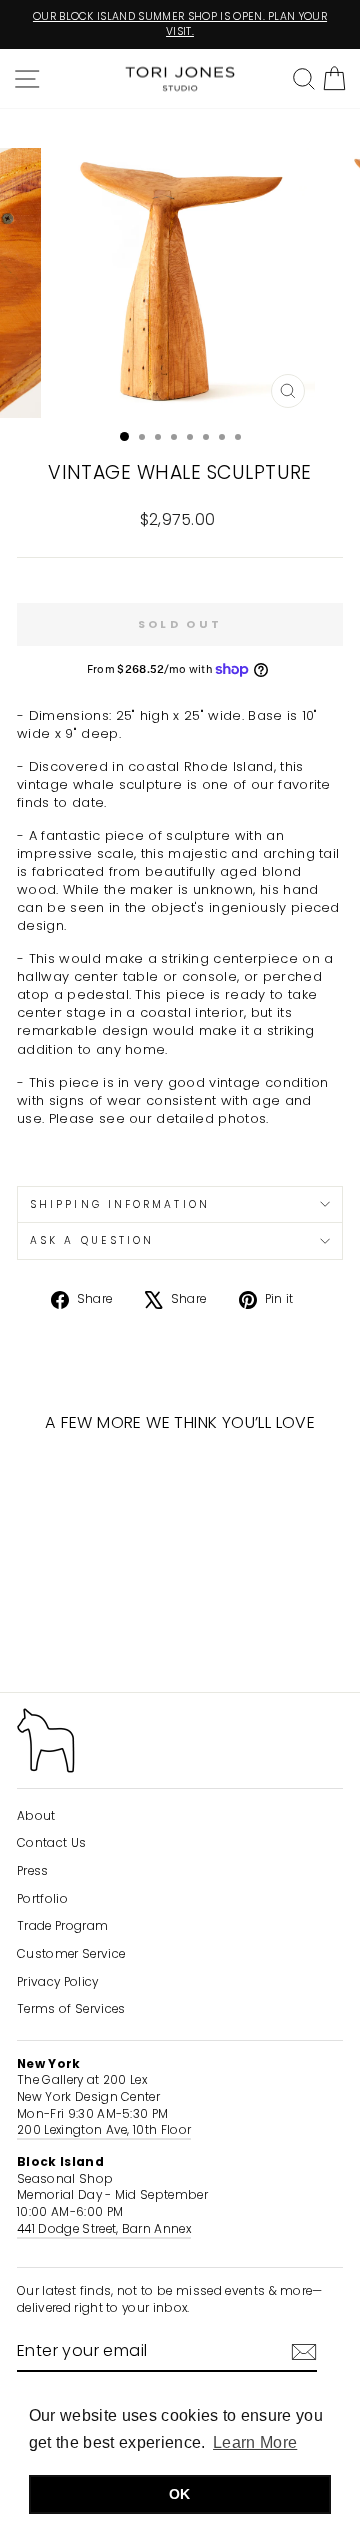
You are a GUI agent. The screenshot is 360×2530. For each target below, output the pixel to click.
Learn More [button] (255, 2442)
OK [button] (180, 2494)
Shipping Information (120, 1204)
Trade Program (62, 1926)
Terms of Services (71, 2009)
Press (33, 1871)
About (36, 1816)
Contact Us (51, 1843)
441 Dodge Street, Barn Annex (104, 2229)
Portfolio (42, 1899)
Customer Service (71, 1954)
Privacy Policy (58, 1982)
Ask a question (92, 1240)
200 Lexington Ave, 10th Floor (104, 2130)
